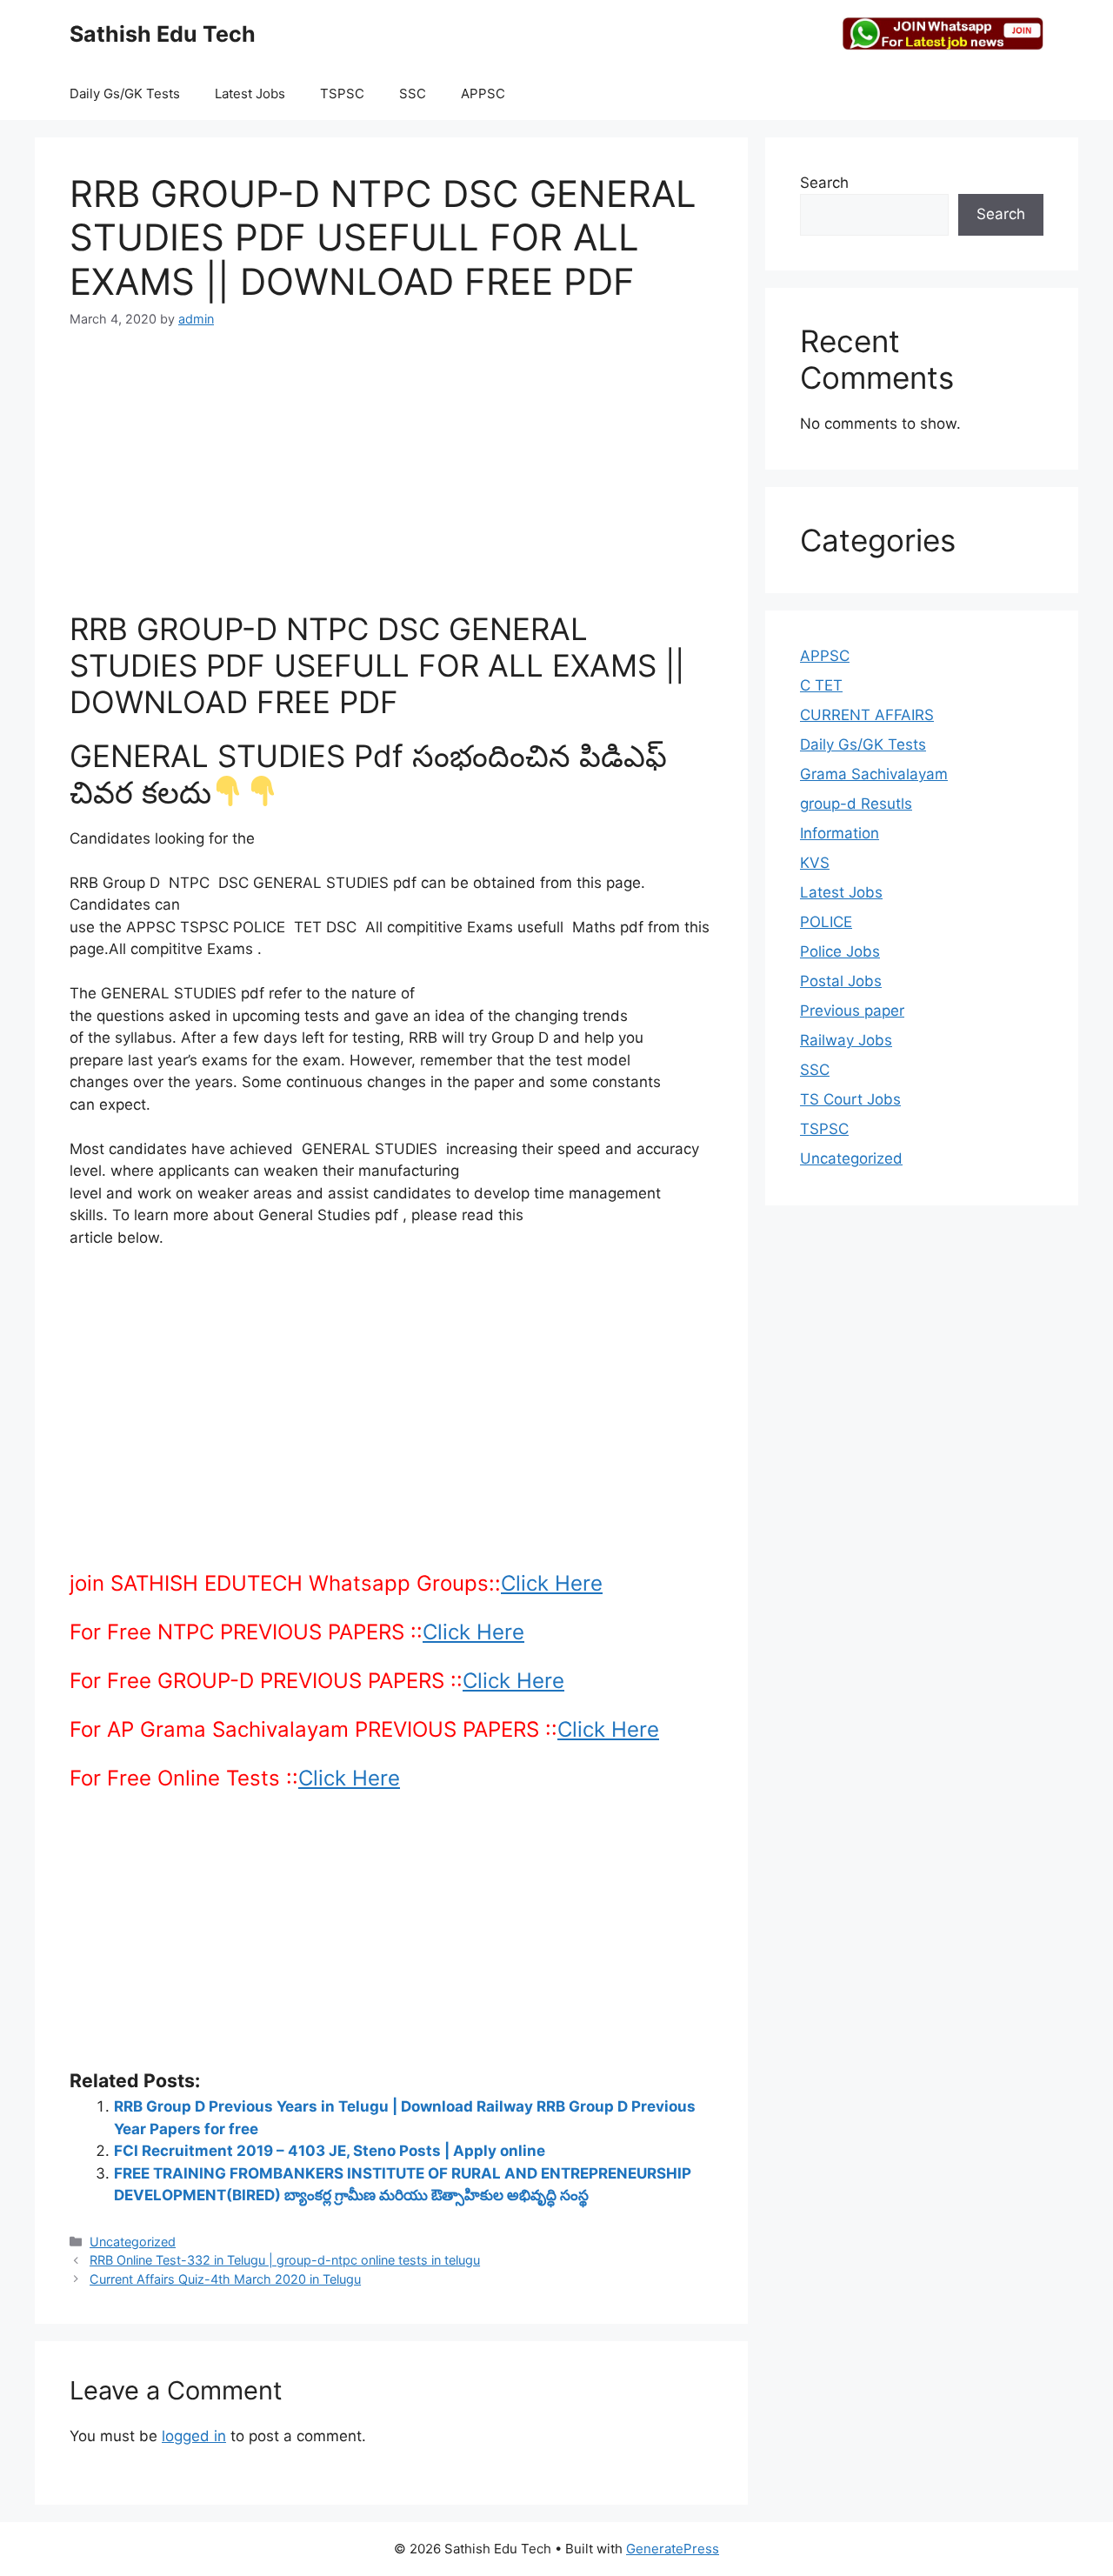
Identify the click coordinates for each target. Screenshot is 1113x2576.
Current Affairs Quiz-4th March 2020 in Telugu (225, 2279)
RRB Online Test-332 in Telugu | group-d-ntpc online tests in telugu (285, 2260)
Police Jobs (840, 951)
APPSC (483, 93)
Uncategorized (133, 2242)
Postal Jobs (841, 981)
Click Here (552, 1583)
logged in (194, 2436)
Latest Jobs (250, 93)
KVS (815, 863)
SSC (413, 93)
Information (840, 833)
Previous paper (852, 1011)
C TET (821, 685)
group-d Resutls (856, 804)
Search (824, 183)
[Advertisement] (391, 480)
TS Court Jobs (850, 1099)
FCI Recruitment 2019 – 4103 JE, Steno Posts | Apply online (330, 2151)
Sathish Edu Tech (163, 34)
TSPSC (342, 93)
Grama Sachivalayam (874, 774)
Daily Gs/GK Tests (125, 93)
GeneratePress (673, 2549)
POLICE (826, 922)
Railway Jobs (846, 1040)
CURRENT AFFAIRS (867, 715)
